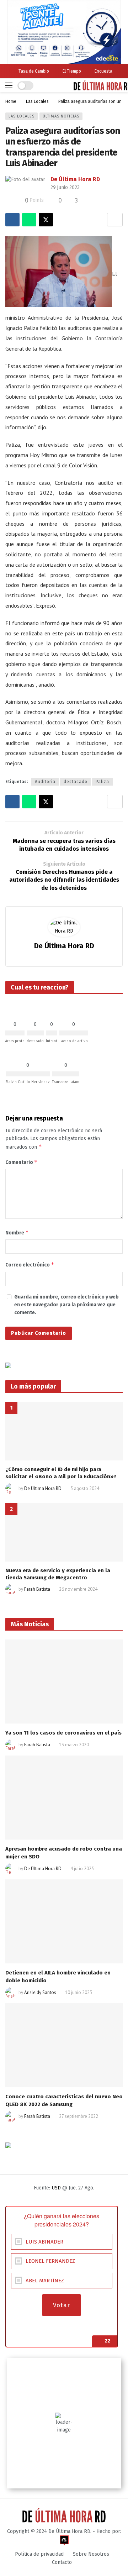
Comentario (22, 1162)
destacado (76, 782)
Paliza (102, 782)
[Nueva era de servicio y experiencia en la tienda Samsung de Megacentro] (64, 1532)
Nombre (17, 1232)
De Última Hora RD (75, 179)
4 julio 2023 (82, 1869)
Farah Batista (37, 1589)
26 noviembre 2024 (78, 1589)
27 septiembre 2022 (79, 2116)
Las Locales (22, 116)
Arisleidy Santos (40, 1992)
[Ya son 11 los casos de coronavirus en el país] (64, 1682)
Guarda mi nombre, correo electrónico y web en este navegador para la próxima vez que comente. (66, 1305)
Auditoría (45, 782)
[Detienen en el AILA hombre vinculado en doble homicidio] (64, 1921)
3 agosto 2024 (85, 1488)
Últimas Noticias (61, 116)
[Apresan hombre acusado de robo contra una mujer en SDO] (64, 1798)
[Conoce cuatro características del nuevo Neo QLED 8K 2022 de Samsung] (64, 2045)
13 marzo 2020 (74, 1745)
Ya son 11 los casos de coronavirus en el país (63, 1733)
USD (56, 2188)
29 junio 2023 (65, 187)
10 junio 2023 (79, 1992)
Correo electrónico (30, 1265)
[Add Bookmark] (115, 220)
